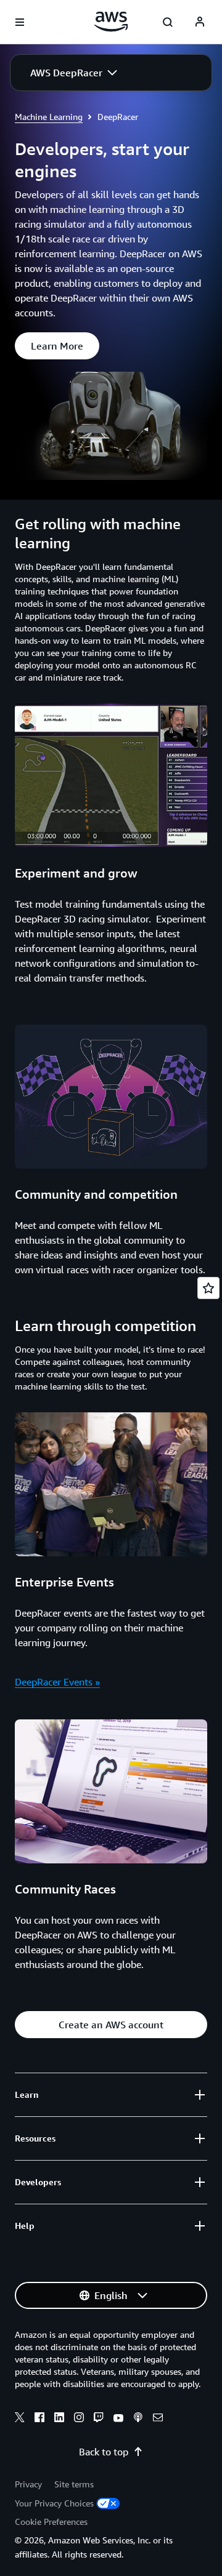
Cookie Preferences (51, 2522)
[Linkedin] (59, 2419)
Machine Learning (49, 117)
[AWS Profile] (200, 22)
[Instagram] (79, 2419)
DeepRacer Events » (57, 1682)
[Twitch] (99, 2419)
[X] (20, 2419)
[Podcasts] (138, 2419)
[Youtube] (118, 2419)
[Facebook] (39, 2419)
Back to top (104, 2452)
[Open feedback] (208, 1288)
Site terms (74, 2484)
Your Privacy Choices (54, 2503)
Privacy (28, 2484)
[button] (74, 73)
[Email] (158, 2419)
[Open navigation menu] (20, 22)
